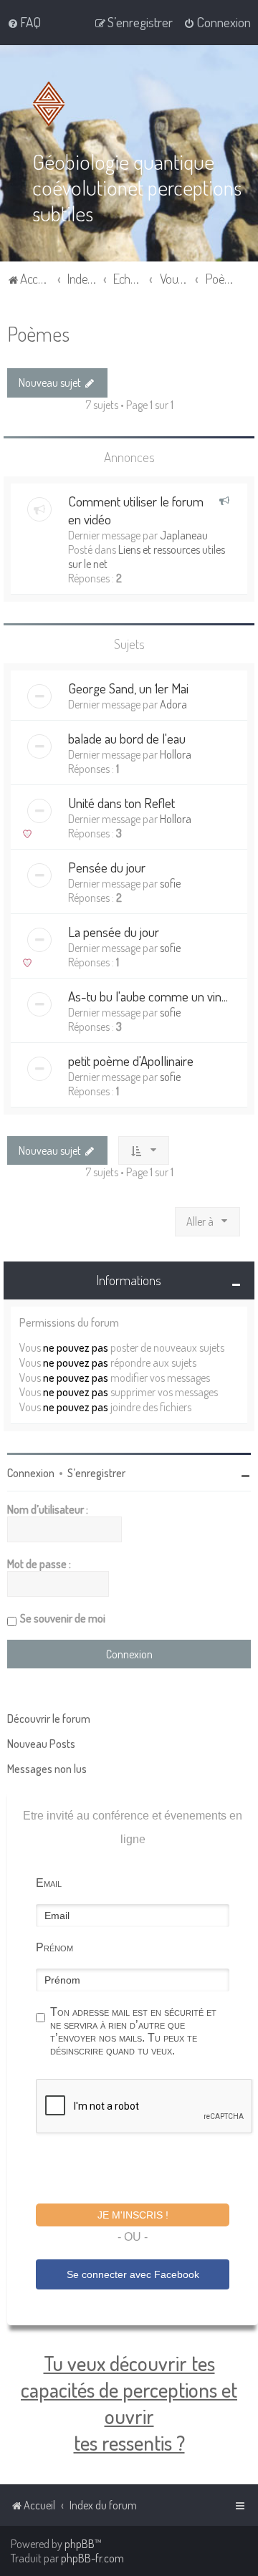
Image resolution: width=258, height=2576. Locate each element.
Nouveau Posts (41, 1744)
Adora (173, 704)
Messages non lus (47, 1769)
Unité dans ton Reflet (121, 803)
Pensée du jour (107, 867)
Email (49, 1883)
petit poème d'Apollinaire (131, 1061)
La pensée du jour (114, 932)
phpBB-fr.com (92, 2558)
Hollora (176, 754)
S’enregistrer (96, 1473)
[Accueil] (52, 104)
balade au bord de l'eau (127, 738)
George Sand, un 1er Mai (128, 688)
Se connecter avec (133, 2274)
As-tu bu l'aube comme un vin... (148, 996)
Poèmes (38, 333)
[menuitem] (24, 22)
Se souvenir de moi (63, 1618)
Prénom (54, 1947)
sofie (170, 883)
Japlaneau (184, 535)
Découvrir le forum (49, 1719)
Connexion (31, 1473)
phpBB (80, 2544)
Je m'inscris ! (133, 2215)
